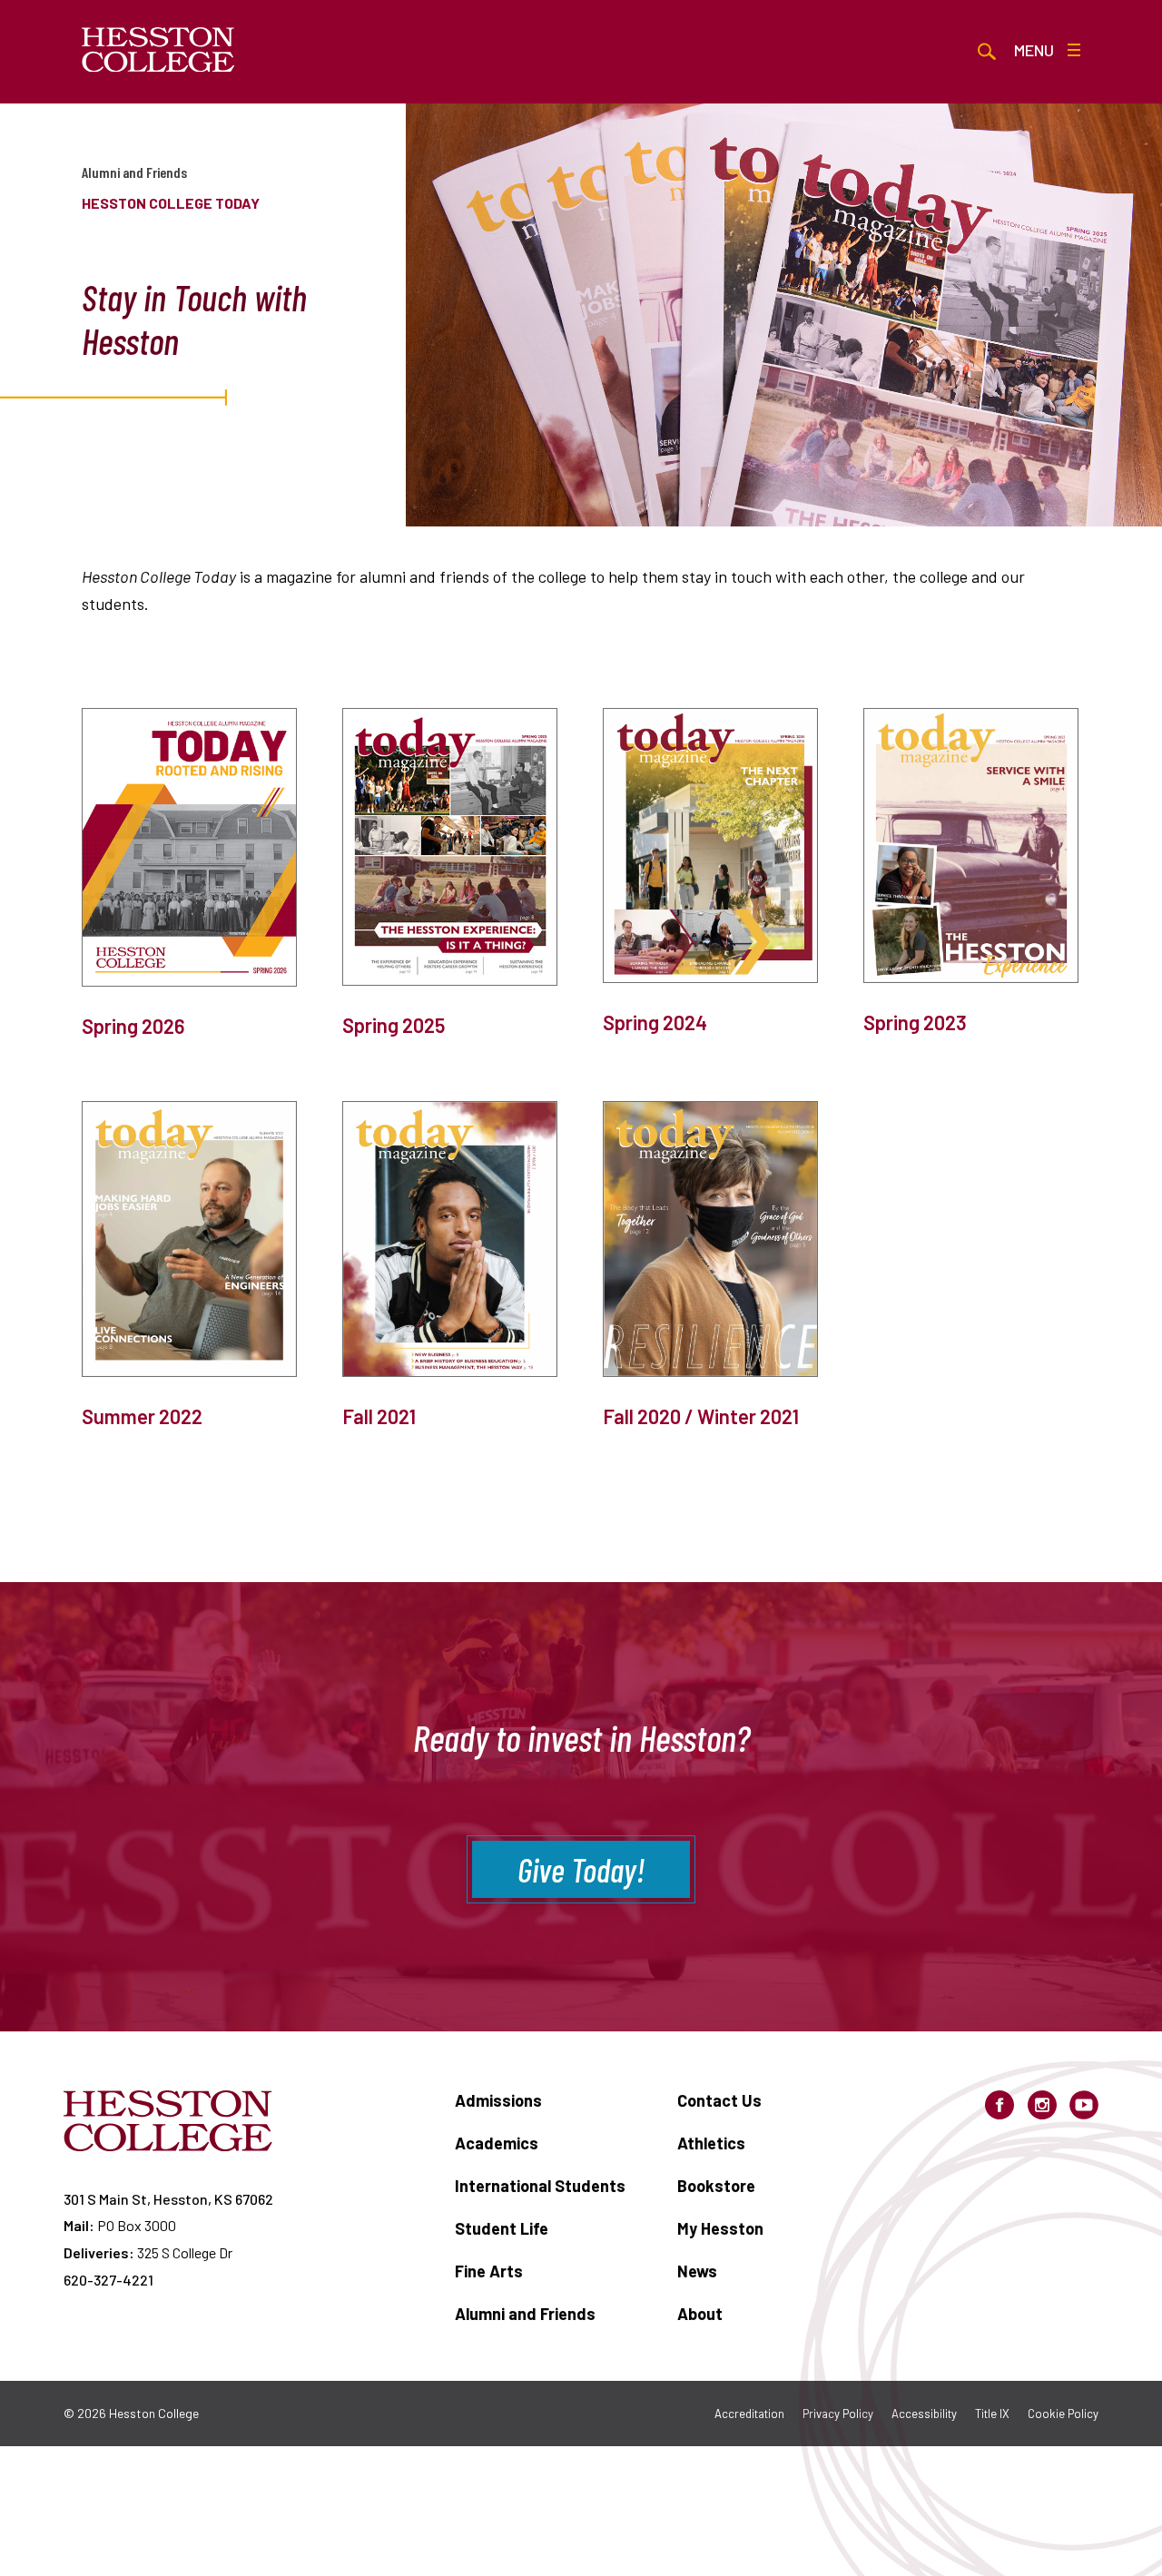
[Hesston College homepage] (158, 50)
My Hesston (720, 2228)
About (700, 2314)
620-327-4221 (108, 2280)
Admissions (498, 2100)
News (697, 2271)
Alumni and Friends (134, 172)
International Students (540, 2186)
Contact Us (719, 2100)
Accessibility (924, 2414)
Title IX (992, 2414)
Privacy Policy (838, 2414)
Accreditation (749, 2414)
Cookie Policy (1063, 2414)
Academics (497, 2143)
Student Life (502, 2228)
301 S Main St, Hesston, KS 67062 (168, 2199)
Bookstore (716, 2186)
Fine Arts (489, 2271)
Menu (1034, 50)
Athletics (711, 2143)
